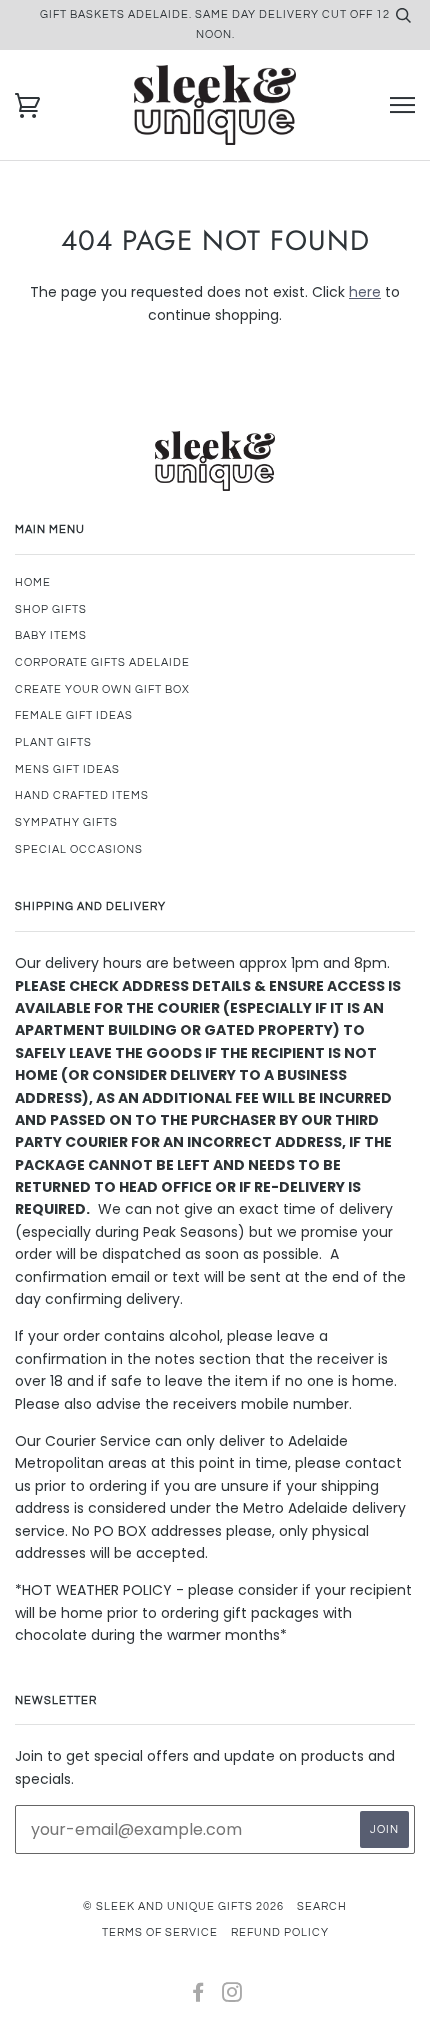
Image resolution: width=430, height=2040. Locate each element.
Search (322, 1906)
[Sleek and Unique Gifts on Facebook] (198, 1996)
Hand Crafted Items (82, 795)
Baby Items (51, 635)
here (365, 292)
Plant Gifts (53, 742)
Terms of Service (160, 1932)
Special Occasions (79, 849)
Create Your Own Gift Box (102, 689)
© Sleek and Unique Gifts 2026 (183, 1906)
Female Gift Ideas (74, 715)
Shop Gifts (51, 609)
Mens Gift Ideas (67, 769)
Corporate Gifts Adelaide (102, 662)
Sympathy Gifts (66, 822)
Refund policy (280, 1932)
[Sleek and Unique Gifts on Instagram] (232, 1996)
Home (33, 582)
